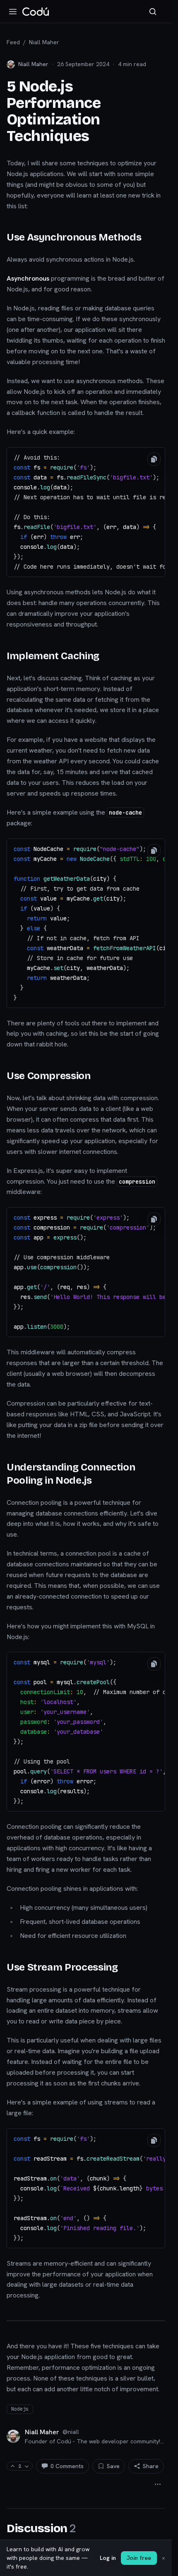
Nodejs (20, 2409)
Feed (13, 42)
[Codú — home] (36, 12)
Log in (108, 2558)
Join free (139, 2558)
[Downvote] (27, 2466)
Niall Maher (44, 42)
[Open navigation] (13, 12)
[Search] (153, 12)
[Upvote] (13, 2466)
